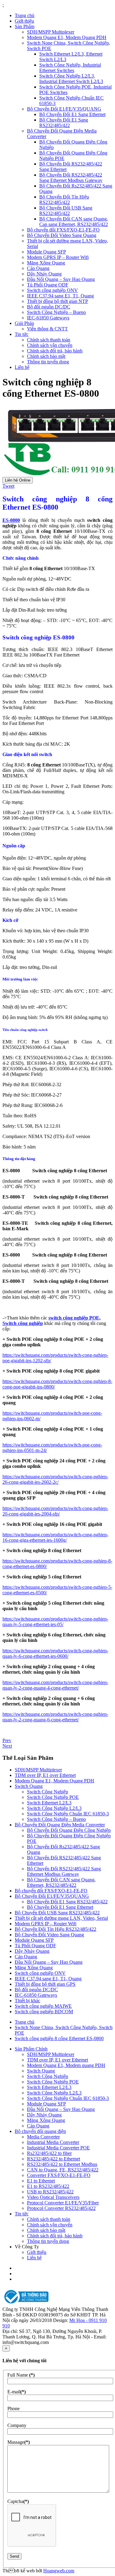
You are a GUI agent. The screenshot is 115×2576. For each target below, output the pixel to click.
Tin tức (22, 334)
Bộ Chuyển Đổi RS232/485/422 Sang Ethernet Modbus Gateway (71, 178)
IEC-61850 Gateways (48, 318)
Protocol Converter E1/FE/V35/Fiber (63, 2203)
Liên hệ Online (18, 480)
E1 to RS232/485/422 (48, 2186)
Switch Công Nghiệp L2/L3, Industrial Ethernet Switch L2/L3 (71, 79)
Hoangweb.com (59, 2571)
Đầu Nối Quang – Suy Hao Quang (61, 279)
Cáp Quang (38, 268)
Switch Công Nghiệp (48, 1792)
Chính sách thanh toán (49, 340)
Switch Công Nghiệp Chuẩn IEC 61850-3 (68, 1814)
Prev (7, 1740)
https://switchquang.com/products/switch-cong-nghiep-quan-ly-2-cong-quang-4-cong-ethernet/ (55, 1685)
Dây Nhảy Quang (44, 274)
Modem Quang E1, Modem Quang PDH (67, 37)
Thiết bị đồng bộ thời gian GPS (45, 1984)
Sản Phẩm (25, 26)
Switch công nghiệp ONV (52, 290)
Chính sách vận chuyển (50, 345)
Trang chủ (25, 15)
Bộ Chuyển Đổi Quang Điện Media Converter (60, 1825)
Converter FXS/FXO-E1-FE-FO (59, 2175)
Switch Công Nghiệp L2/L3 (54, 1808)
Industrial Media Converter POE (58, 2148)
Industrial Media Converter (53, 2142)
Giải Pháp (24, 323)
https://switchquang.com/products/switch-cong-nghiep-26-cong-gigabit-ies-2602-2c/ (55, 1479)
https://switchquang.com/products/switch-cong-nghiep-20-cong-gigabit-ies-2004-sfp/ (55, 1511)
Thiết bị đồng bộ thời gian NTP (57, 301)
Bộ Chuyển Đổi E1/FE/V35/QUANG (64, 109)
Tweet (8, 486)
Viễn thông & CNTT (47, 329)
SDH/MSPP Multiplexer (51, 32)
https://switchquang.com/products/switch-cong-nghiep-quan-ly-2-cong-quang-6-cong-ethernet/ (55, 1717)
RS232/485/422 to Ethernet (54, 2159)
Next (7, 1746)
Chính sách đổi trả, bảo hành (55, 351)
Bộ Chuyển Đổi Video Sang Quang (62, 235)
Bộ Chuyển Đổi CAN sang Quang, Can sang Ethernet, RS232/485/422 (74, 222)
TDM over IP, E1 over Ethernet (45, 1775)
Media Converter (43, 2137)
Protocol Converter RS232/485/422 (61, 2208)
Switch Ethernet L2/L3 (49, 1803)
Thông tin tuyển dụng (48, 362)
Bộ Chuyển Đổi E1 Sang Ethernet (72, 114)
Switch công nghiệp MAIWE (43, 2006)
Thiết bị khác (27, 2001)
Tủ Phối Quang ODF (48, 285)
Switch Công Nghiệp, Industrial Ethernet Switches (70, 68)
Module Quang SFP (46, 252)
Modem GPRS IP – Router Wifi (58, 257)
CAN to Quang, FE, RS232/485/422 (63, 2170)
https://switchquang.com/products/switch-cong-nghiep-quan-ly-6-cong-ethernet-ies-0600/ (55, 1653)
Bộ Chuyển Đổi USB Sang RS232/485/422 (66, 211)
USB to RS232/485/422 (50, 2192)
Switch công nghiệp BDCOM (44, 2012)
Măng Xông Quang (46, 263)
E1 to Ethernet (41, 2181)
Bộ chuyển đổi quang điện (40, 2131)
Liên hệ (22, 367)
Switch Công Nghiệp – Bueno (56, 312)
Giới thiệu (24, 21)
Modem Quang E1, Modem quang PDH (66, 2065)
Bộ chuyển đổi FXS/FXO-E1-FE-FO (63, 230)
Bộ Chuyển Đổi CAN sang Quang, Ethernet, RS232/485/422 (61, 1882)
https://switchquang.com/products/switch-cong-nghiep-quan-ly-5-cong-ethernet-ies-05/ (55, 1622)
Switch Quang (29, 1786)
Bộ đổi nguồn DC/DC (49, 307)
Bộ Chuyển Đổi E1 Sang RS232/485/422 (64, 123)
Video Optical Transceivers (53, 2197)
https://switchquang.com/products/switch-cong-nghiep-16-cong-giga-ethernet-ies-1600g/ (55, 1537)
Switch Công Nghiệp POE (53, 1797)
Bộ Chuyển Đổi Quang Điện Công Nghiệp (69, 1830)
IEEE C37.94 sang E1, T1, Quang (60, 296)
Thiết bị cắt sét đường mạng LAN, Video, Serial (61, 1918)
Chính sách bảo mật (46, 356)
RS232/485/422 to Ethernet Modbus (62, 2164)
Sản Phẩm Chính (31, 2049)
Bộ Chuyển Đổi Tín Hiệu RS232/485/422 (64, 200)
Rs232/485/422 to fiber (49, 2153)
